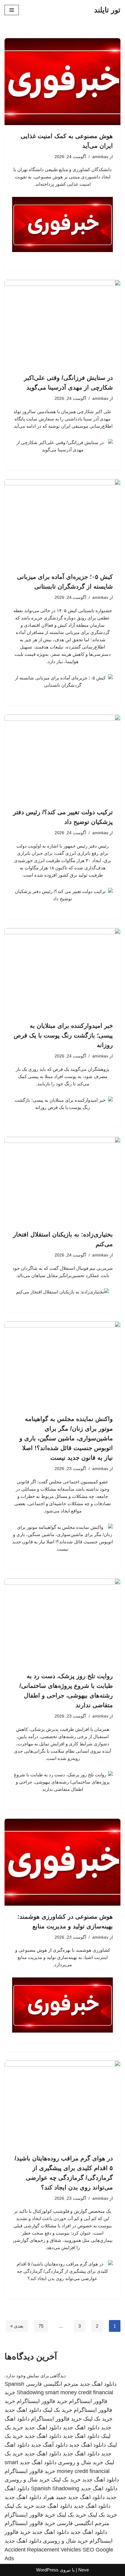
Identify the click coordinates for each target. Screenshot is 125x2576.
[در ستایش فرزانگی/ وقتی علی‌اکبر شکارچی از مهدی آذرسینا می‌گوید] (62, 323)
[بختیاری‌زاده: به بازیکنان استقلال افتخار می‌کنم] (62, 1180)
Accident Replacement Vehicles (43, 2550)
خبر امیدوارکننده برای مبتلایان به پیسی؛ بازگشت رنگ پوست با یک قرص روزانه (63, 1035)
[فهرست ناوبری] (12, 10)
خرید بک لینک (57, 2410)
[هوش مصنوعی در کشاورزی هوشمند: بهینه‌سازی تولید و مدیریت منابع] (62, 1862)
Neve (84, 2570)
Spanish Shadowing (55, 2488)
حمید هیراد (55, 2497)
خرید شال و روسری (81, 2462)
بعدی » (17, 2326)
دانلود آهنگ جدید (49, 2445)
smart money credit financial (79, 2392)
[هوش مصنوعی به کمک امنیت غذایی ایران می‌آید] (62, 82)
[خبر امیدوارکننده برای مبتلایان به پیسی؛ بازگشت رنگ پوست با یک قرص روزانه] (62, 972)
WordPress (47, 2570)
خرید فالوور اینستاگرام (42, 2401)
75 (41, 2326)
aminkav (100, 157)
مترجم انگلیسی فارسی (52, 2384)
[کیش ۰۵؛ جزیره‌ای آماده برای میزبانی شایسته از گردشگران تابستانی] (62, 523)
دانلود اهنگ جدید (98, 2384)
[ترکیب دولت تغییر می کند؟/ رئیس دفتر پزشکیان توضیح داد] (62, 758)
